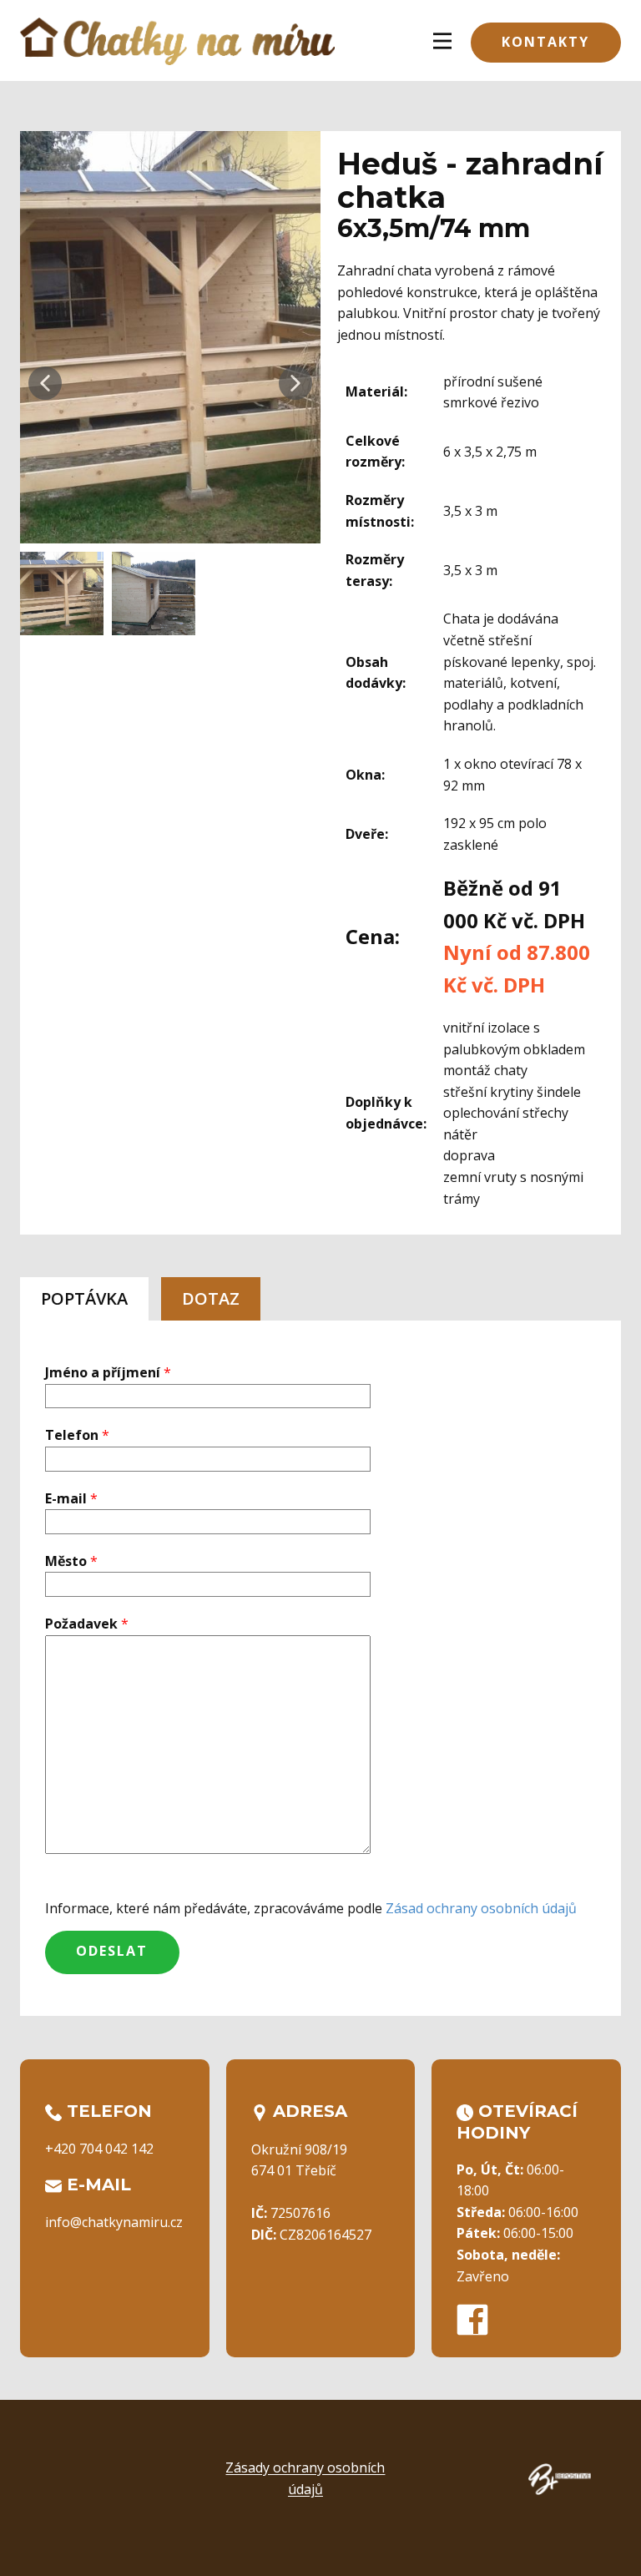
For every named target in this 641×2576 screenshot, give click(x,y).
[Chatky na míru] (177, 41)
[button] (45, 383)
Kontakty (545, 42)
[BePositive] (560, 2479)
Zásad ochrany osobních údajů (481, 1908)
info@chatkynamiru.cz (114, 2222)
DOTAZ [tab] (211, 1298)
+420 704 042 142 (99, 2149)
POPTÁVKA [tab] (84, 1298)
